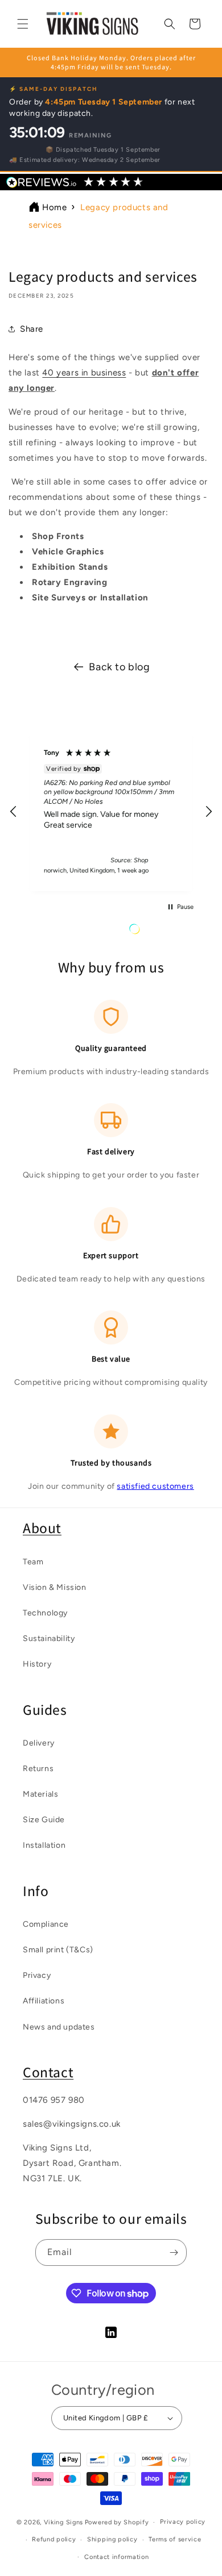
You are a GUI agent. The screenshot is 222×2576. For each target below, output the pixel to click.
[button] (23, 24)
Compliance (46, 1924)
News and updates (59, 2027)
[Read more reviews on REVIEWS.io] (163, 932)
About (42, 1528)
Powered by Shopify (117, 2522)
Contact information (116, 2557)
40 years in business (84, 373)
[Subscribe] (174, 2253)
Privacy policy (183, 2522)
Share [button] (32, 329)
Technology (45, 1613)
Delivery (39, 1743)
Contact (48, 2072)
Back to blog (119, 667)
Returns (38, 1769)
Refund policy (54, 2539)
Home (54, 207)
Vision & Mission (55, 1587)
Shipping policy (112, 2539)
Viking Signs (63, 2522)
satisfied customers (155, 1486)
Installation (44, 1845)
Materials (40, 1794)
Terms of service (175, 2539)
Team (33, 1562)
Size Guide (44, 1820)
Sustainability (49, 1638)
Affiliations (44, 2001)
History (37, 1664)
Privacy (37, 1975)
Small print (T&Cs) (58, 1950)
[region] (111, 811)
